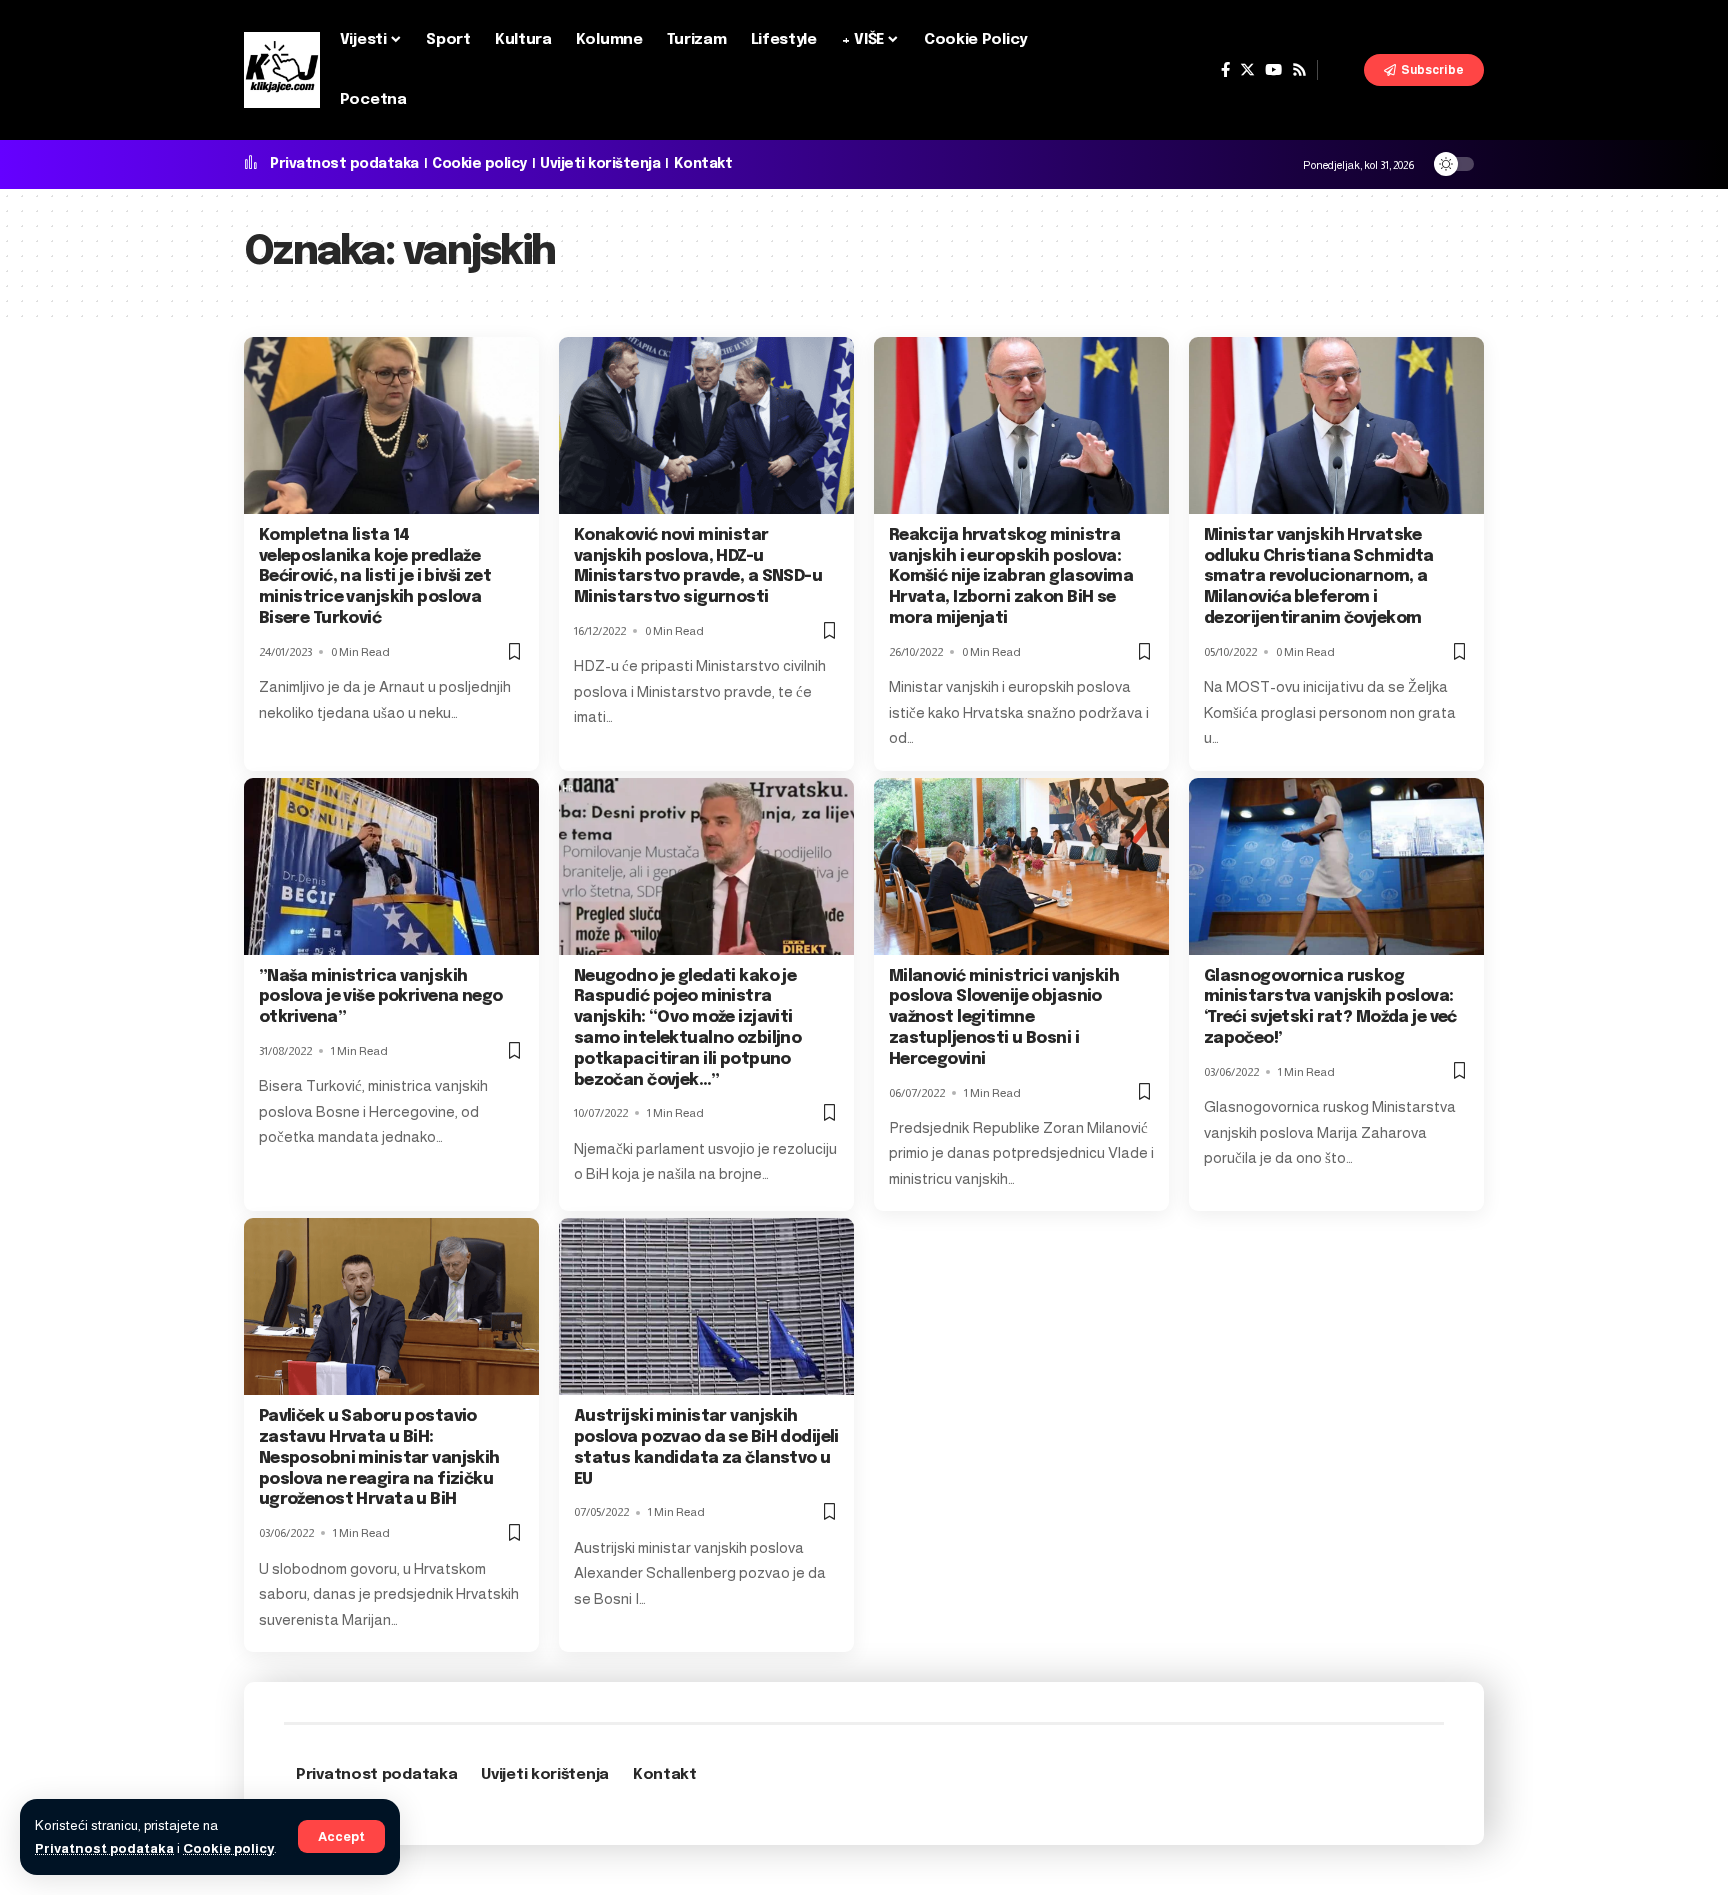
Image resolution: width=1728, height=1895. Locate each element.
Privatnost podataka (104, 1848)
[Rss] (1299, 70)
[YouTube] (1273, 70)
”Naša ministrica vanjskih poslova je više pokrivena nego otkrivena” (381, 997)
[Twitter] (1247, 70)
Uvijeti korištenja (600, 164)
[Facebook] (1225, 70)
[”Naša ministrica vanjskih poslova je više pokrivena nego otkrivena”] (391, 866)
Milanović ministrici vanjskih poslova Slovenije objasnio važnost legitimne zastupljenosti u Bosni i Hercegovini (1004, 1018)
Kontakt (703, 164)
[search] (1341, 70)
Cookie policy (228, 1848)
